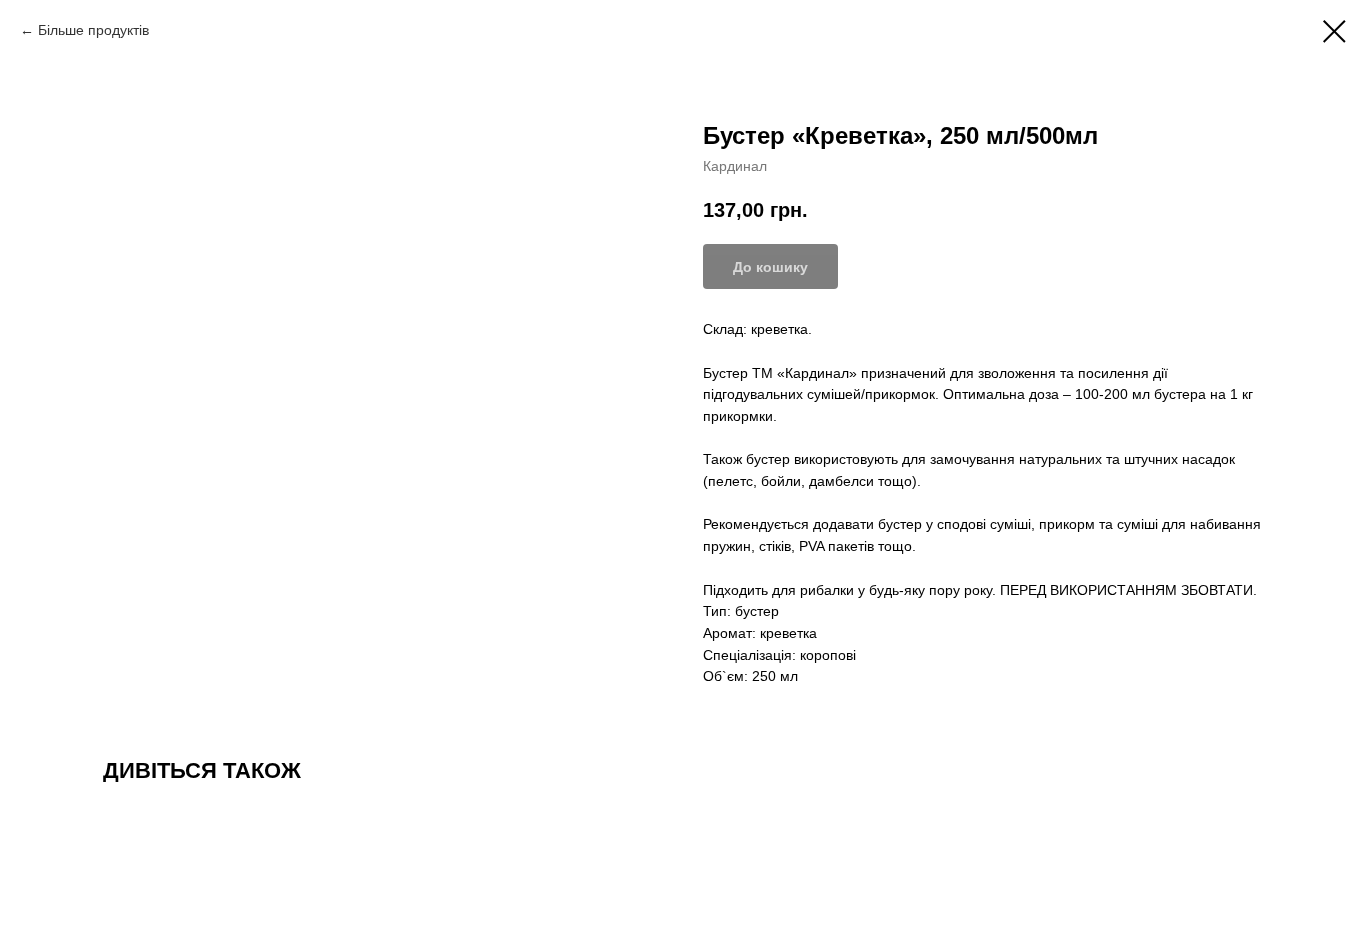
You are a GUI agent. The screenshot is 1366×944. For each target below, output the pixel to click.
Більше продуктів (93, 30)
